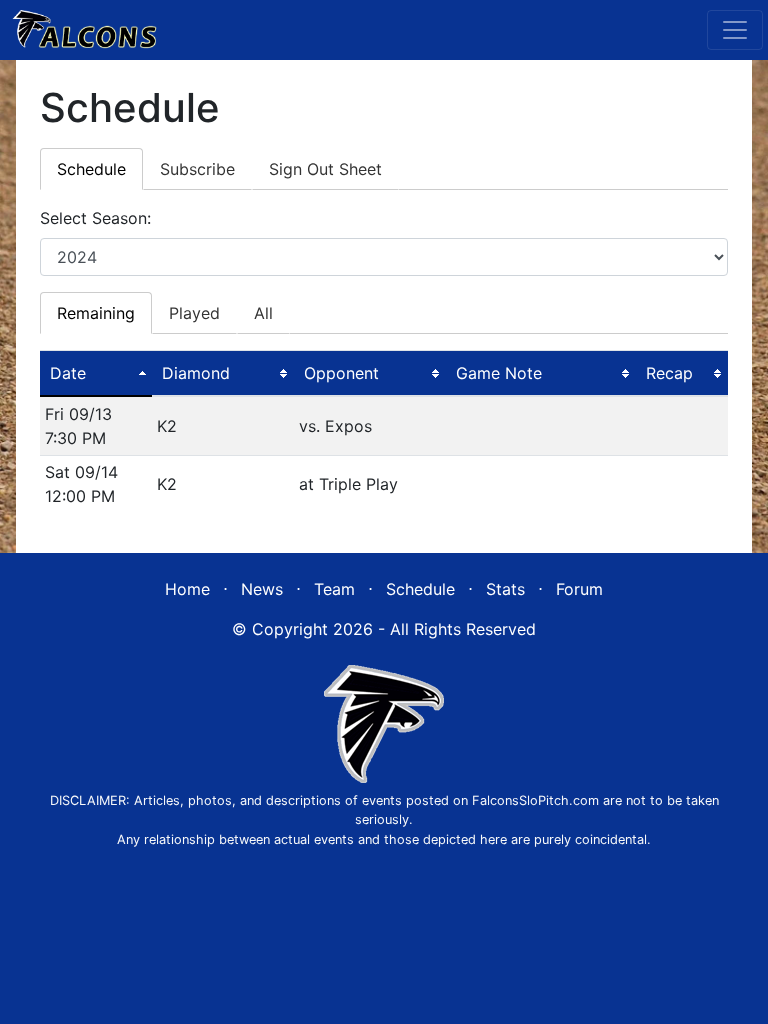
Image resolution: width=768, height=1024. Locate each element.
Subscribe (197, 169)
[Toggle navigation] (735, 30)
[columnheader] (96, 374)
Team (334, 589)
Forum (579, 589)
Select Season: (95, 218)
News (262, 589)
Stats (505, 589)
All (263, 313)
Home (187, 589)
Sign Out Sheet (325, 169)
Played (194, 313)
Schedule (91, 169)
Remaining (96, 313)
